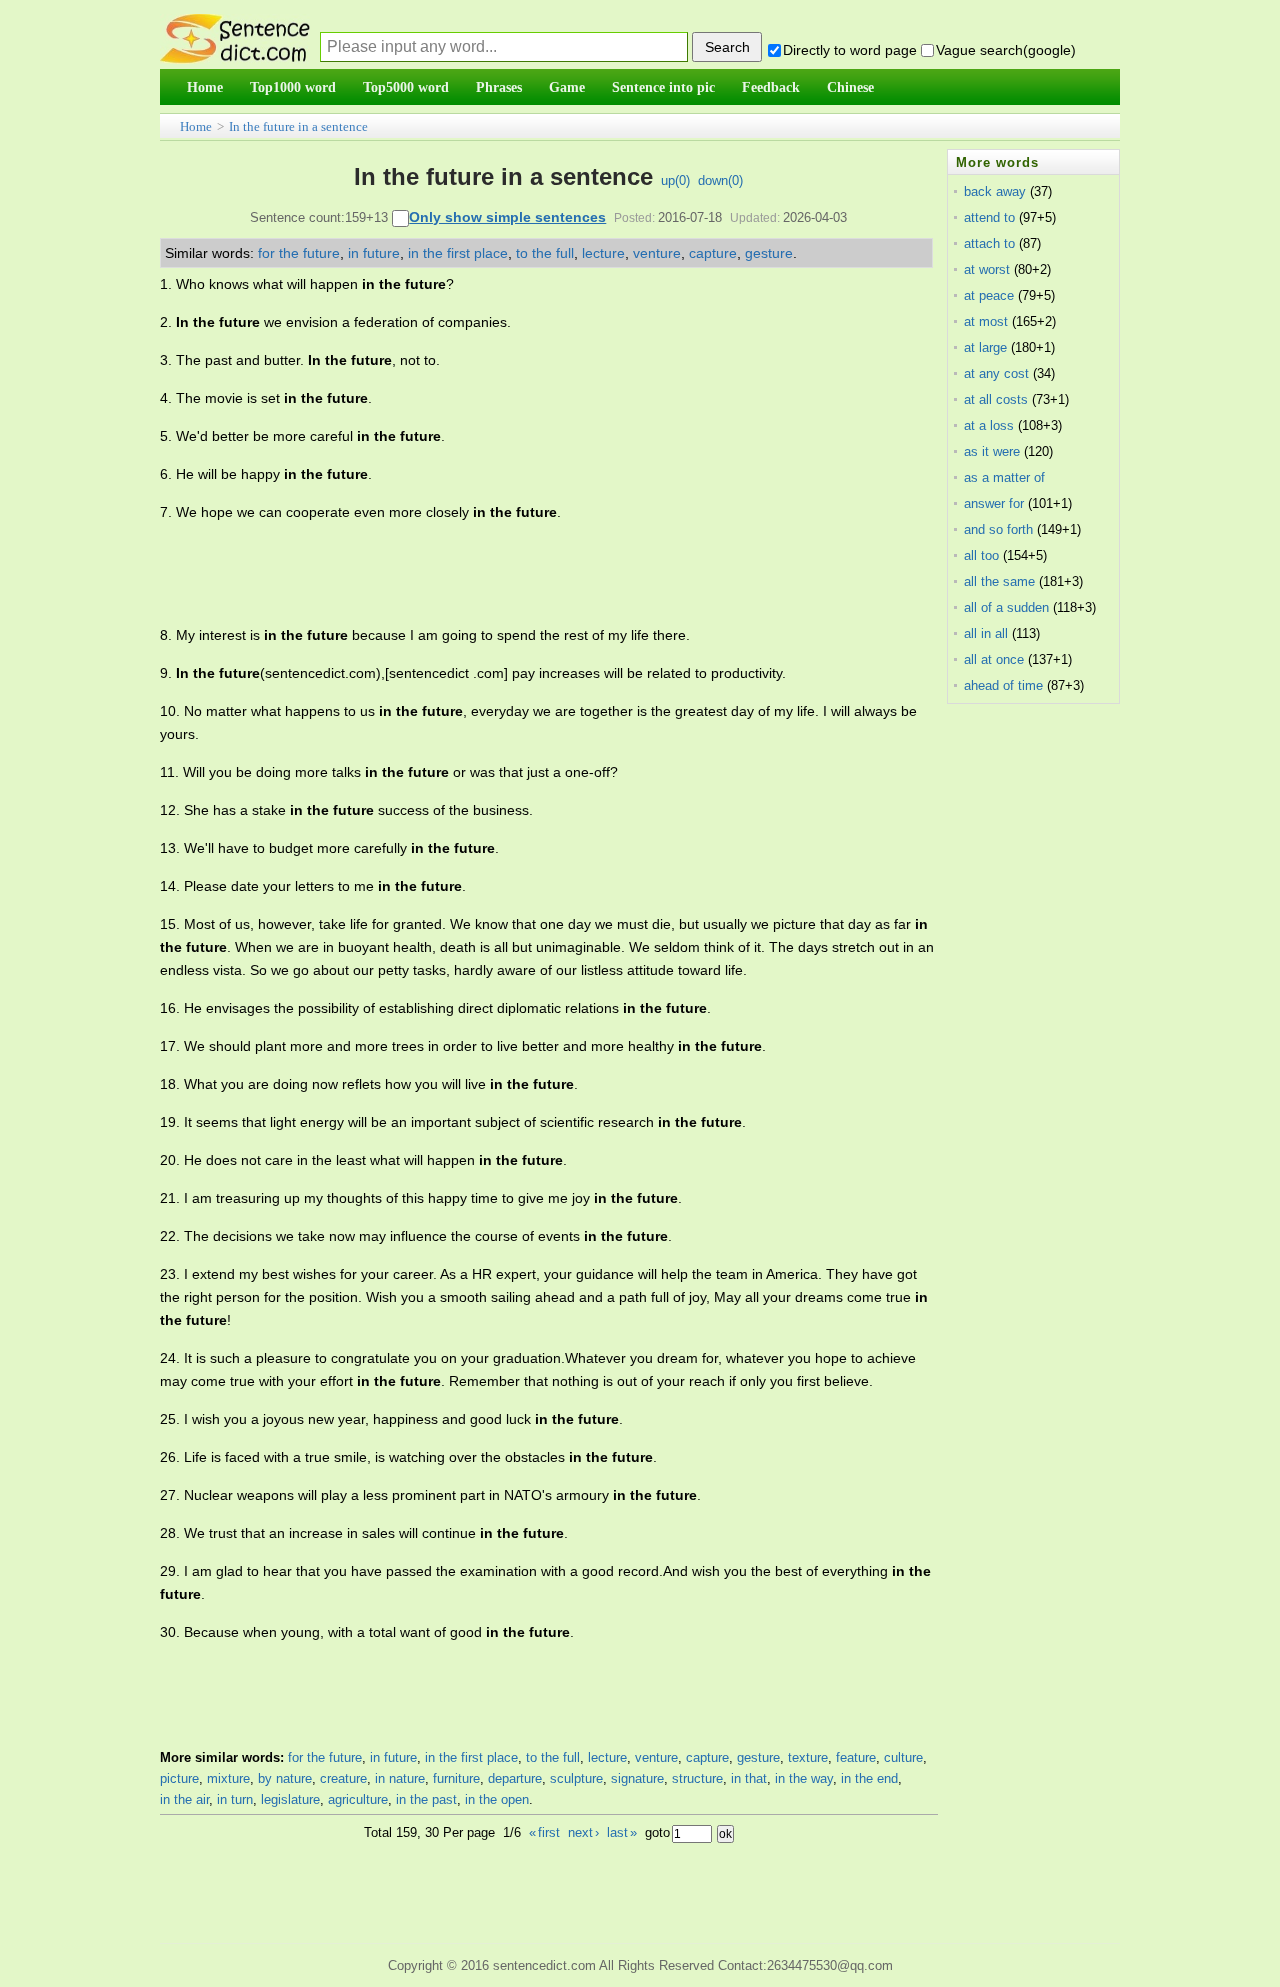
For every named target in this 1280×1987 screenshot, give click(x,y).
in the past (426, 1799)
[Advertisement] (524, 574)
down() (720, 180)
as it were (992, 451)
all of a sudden (1006, 607)
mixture (228, 1778)
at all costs (996, 399)
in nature (400, 1778)
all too (981, 555)
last (622, 1832)
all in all (986, 633)
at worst (987, 269)
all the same (999, 581)
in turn (235, 1799)
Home (196, 126)
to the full (545, 253)
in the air (184, 1799)
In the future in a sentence (298, 126)
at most (986, 321)
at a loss (989, 425)
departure (515, 1778)
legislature (290, 1799)
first (544, 1832)
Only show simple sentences (507, 217)
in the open (497, 1799)
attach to (989, 243)
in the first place (458, 253)
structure (697, 1778)
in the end (869, 1778)
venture (657, 253)
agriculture (358, 1799)
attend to (989, 217)
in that (749, 1778)
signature (637, 1778)
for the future (299, 253)
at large (985, 347)
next (583, 1832)
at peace (989, 295)
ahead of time (1003, 685)
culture (903, 1757)
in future (374, 253)
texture (808, 1757)
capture (713, 253)
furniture (456, 1778)
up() (675, 180)
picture (179, 1778)
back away (995, 191)
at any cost (996, 373)
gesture (769, 253)
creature (343, 1778)
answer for (994, 503)
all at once (994, 659)
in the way (804, 1778)
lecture (603, 253)
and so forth (998, 529)
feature (856, 1757)
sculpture (576, 1778)
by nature (285, 1778)
